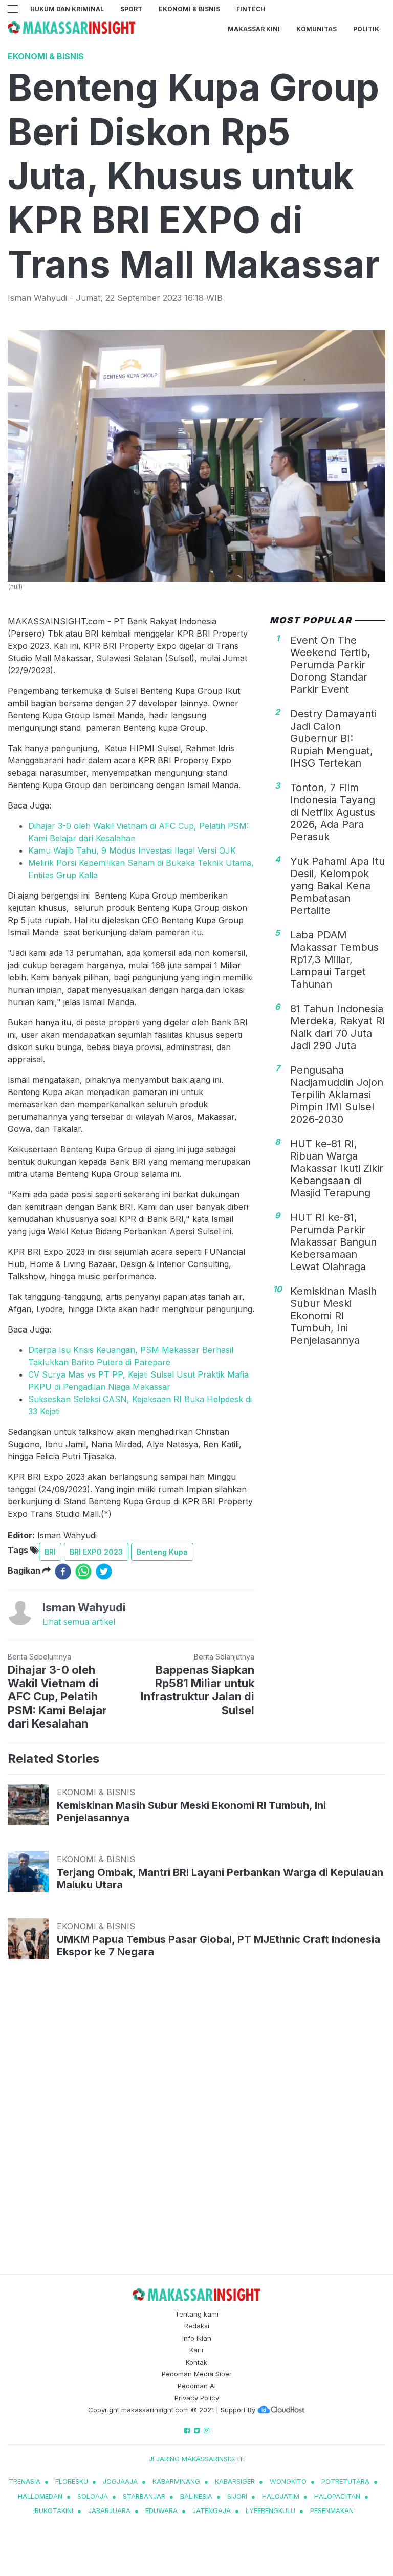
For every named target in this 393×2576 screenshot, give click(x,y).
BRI (50, 1552)
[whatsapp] (83, 1571)
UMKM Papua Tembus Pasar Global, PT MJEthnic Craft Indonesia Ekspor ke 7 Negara (219, 1946)
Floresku (72, 2481)
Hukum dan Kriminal (67, 9)
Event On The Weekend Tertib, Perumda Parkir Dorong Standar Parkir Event (330, 665)
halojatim (281, 2496)
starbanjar (144, 2496)
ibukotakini (53, 2510)
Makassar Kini (254, 29)
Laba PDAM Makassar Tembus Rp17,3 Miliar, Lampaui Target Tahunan (334, 959)
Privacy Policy (197, 2398)
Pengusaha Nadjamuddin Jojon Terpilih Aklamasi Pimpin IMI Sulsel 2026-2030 (337, 1095)
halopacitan (337, 2496)
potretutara (345, 2481)
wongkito (288, 2481)
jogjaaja (120, 2481)
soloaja (93, 2496)
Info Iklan (197, 2338)
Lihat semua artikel (79, 1622)
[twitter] (104, 1571)
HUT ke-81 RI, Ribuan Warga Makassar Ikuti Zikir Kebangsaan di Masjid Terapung (337, 1168)
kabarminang (176, 2481)
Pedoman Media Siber (197, 2374)
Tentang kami (197, 2314)
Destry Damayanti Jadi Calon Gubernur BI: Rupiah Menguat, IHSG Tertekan (333, 738)
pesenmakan (332, 2510)
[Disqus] (196, 2127)
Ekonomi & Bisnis (189, 9)
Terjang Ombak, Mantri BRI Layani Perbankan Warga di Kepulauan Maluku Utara (220, 1879)
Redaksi (197, 2326)
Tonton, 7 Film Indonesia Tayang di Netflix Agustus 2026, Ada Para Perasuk (333, 812)
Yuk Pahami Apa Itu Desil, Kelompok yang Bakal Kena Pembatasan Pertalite (337, 886)
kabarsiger (235, 2481)
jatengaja (212, 2510)
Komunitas (316, 29)
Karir (197, 2350)
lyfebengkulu (270, 2510)
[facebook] (63, 1571)
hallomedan (40, 2496)
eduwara (161, 2510)
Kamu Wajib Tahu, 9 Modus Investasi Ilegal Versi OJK (132, 850)
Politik (366, 29)
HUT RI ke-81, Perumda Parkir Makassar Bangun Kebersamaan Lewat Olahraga (333, 1242)
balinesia (196, 2496)
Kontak (196, 2362)
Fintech (251, 9)
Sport (131, 9)
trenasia (25, 2481)
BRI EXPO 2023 (96, 1552)
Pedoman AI (197, 2386)
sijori (237, 2496)
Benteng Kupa (162, 1552)
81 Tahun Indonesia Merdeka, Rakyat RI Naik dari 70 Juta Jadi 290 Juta (338, 1027)
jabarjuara (109, 2510)
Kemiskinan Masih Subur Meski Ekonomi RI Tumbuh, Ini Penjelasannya (333, 1316)
